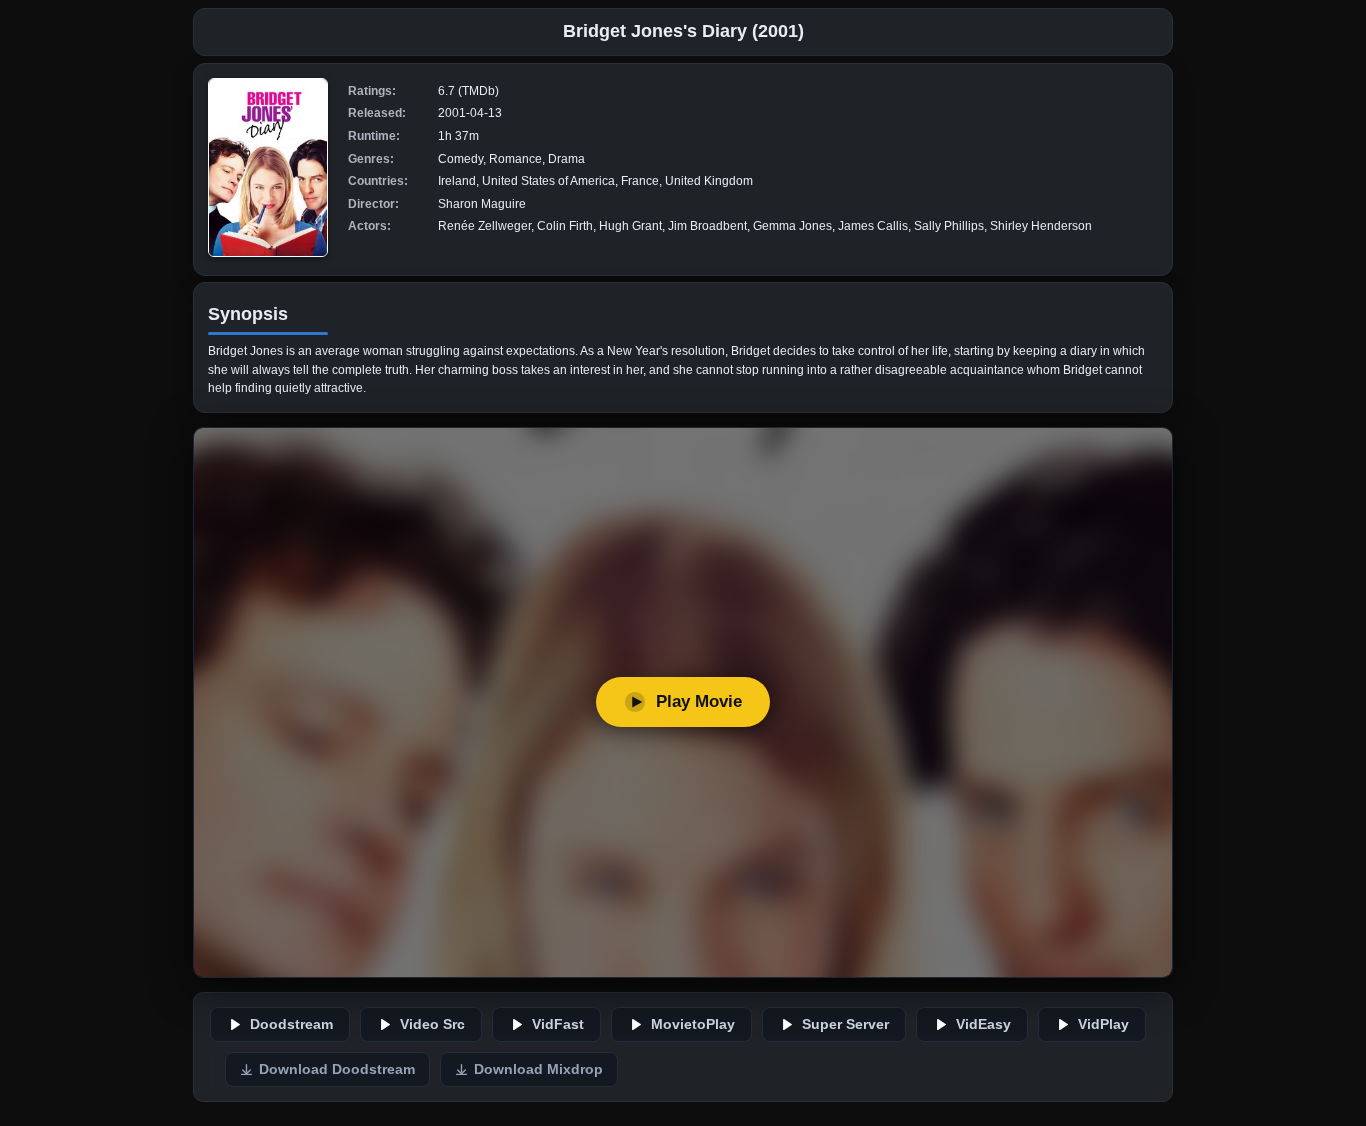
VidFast (558, 1024)
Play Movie (699, 701)
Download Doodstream (337, 1069)
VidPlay (1103, 1024)
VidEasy (983, 1024)
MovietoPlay (693, 1024)
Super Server (845, 1024)
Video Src (432, 1024)
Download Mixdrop (538, 1069)
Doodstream (291, 1024)
